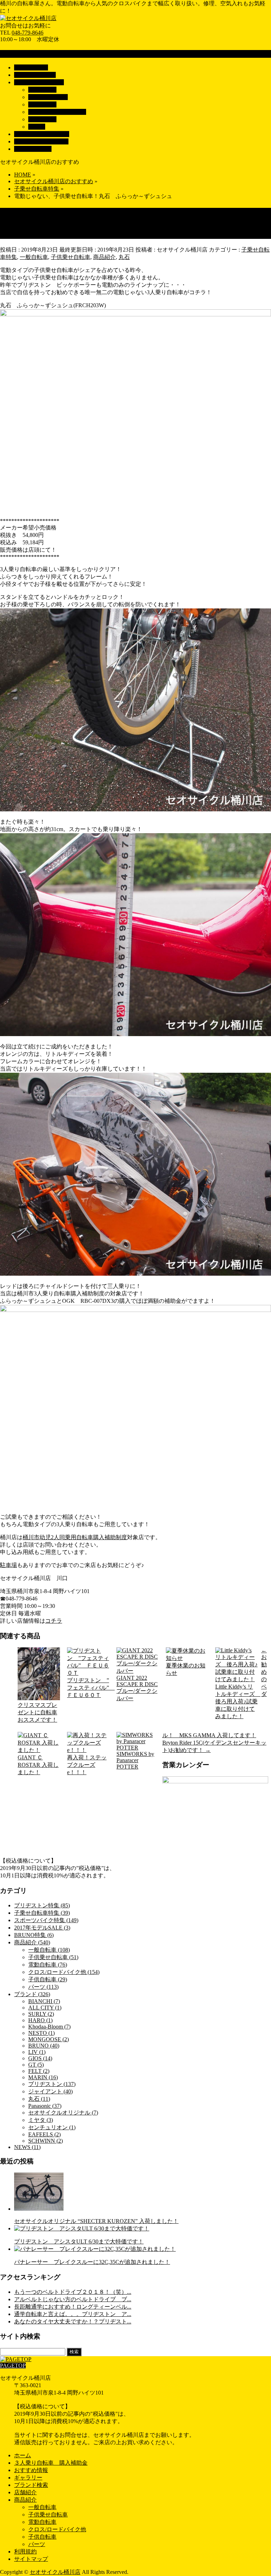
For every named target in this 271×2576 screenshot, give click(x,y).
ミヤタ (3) (41, 2120)
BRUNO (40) (44, 2046)
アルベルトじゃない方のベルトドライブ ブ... (73, 2299)
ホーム (23, 2455)
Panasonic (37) (45, 2106)
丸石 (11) (39, 2099)
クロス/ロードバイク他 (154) (64, 1972)
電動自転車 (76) (48, 1965)
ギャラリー (28, 2478)
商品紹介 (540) (32, 1942)
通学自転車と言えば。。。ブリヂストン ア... (73, 2314)
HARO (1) (40, 2020)
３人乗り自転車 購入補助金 (51, 2463)
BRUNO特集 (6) (34, 1935)
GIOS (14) (40, 2058)
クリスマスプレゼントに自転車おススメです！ (37, 1712)
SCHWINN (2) (46, 2141)
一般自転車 (42, 90)
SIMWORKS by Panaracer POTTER (135, 1760)
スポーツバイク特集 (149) (46, 1920)
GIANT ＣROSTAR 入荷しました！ (38, 1765)
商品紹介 (104, 257)
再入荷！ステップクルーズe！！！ (87, 1765)
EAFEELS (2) (44, 2134)
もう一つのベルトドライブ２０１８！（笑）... (73, 2292)
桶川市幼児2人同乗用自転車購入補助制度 (75, 1537)
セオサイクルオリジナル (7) (63, 2113)
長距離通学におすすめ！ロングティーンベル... (73, 2307)
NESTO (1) (41, 2033)
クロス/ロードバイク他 (57, 112)
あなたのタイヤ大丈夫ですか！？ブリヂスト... (73, 2321)
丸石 (124, 257)
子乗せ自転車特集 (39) (42, 1913)
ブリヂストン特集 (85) (42, 1905)
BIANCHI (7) (44, 2001)
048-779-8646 (28, 33)
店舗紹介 (25, 2492)
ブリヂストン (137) (52, 2084)
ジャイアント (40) (50, 2091)
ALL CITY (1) (45, 2008)
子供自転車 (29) (48, 1979)
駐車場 (8, 1565)
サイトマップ (31, 2559)
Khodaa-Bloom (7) (49, 2027)
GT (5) (36, 2065)
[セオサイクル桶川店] (28, 18)
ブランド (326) (32, 1994)
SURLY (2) (41, 2014)
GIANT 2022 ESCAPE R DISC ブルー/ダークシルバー (137, 1688)
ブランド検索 (31, 2485)
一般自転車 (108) (49, 1950)
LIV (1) (37, 2052)
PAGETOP (13, 2366)
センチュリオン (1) (52, 2127)
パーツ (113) (43, 1987)
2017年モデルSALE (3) (42, 1928)
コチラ (54, 1621)
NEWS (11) (27, 2147)
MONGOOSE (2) (49, 2039)
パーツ (37, 127)
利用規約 (25, 2552)
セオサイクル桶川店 (55, 2572)
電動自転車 (42, 104)
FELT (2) (39, 2071)
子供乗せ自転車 (48, 97)
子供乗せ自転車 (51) (53, 1957)
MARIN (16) (43, 2077)
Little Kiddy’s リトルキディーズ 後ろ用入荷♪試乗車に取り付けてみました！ (236, 1701)
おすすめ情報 (31, 2470)
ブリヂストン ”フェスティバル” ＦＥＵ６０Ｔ (88, 1688)
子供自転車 (42, 119)
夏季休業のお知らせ (186, 1669)
